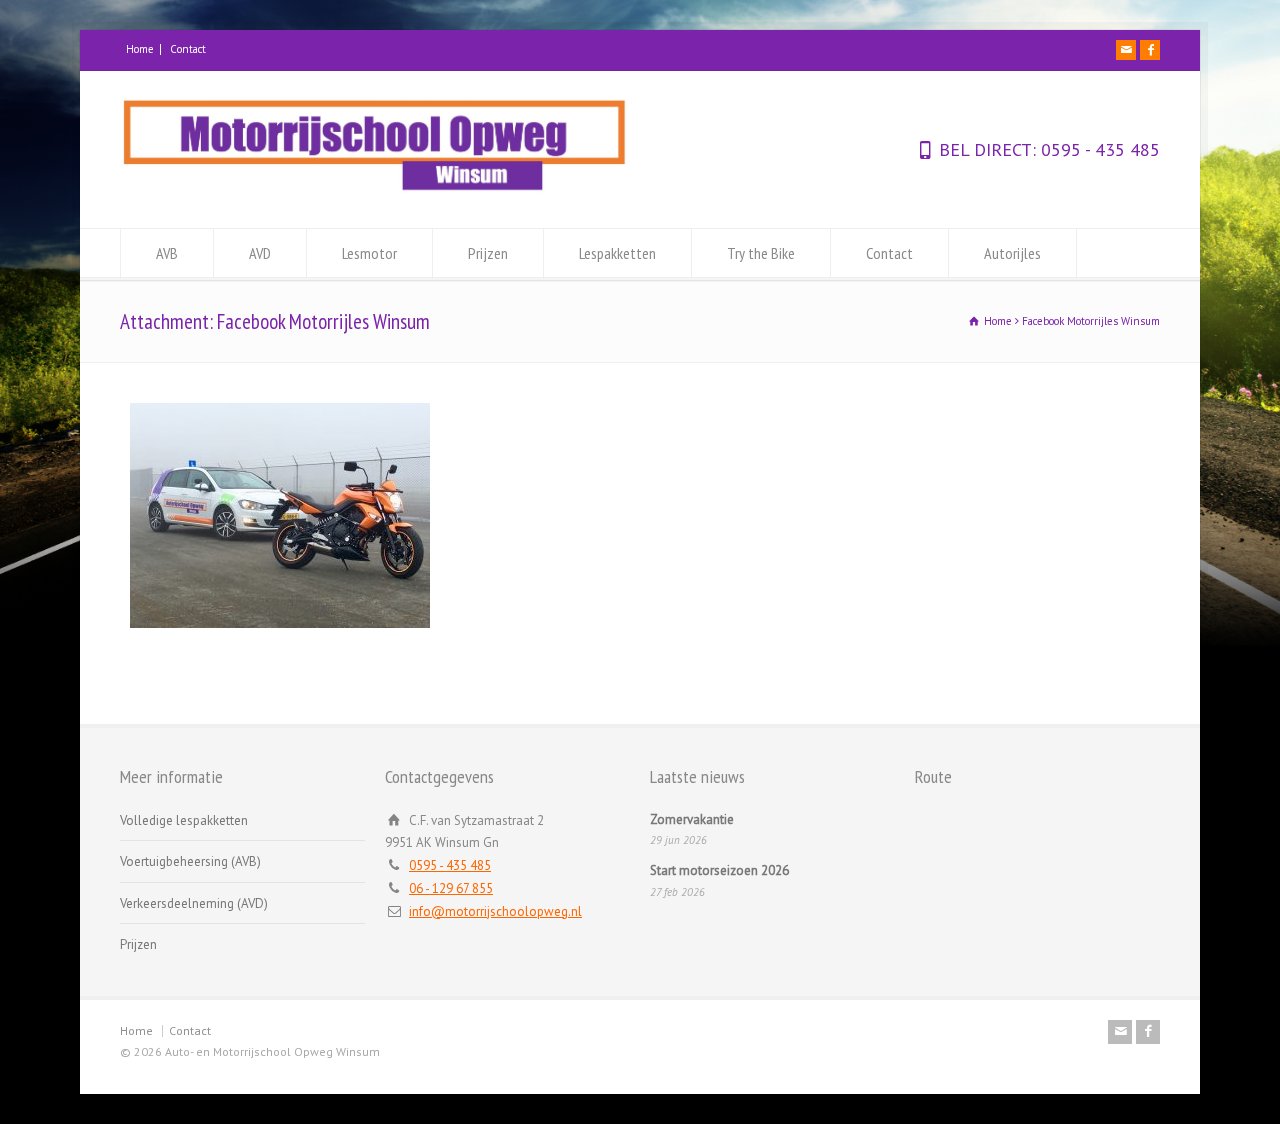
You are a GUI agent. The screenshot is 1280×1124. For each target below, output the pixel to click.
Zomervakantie (692, 819)
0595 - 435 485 (1098, 149)
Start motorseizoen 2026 (719, 870)
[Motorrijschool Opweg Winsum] (375, 190)
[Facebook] (1150, 50)
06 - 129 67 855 (451, 888)
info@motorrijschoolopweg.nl (495, 911)
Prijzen (488, 253)
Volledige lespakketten (184, 820)
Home (140, 49)
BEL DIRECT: (987, 149)
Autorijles (1012, 253)
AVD (260, 253)
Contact (188, 49)
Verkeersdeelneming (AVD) (194, 903)
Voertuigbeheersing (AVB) (190, 861)
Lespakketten (617, 253)
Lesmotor (369, 253)
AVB (167, 253)
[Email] (1126, 50)
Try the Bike (761, 253)
